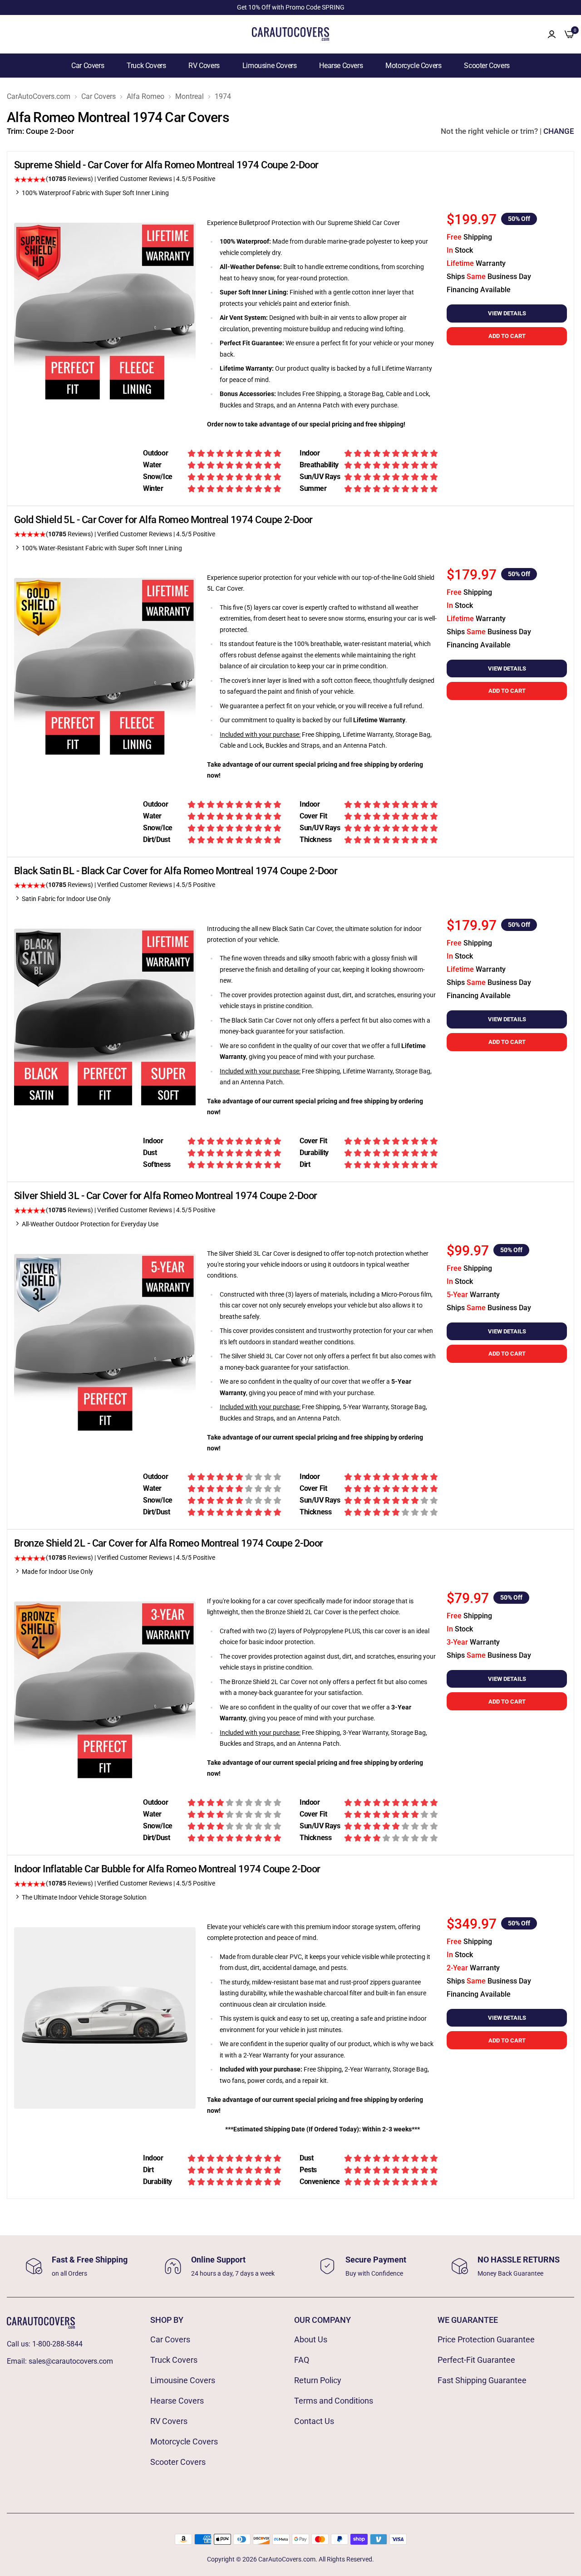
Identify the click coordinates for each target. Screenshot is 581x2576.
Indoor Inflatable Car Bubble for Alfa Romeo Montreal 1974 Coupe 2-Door (167, 1869)
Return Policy (318, 2380)
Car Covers (88, 66)
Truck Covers (146, 66)
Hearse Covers (341, 66)
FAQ (302, 2360)
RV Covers (204, 66)
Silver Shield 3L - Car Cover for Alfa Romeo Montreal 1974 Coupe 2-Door (166, 1196)
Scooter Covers (487, 66)
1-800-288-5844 (57, 2344)
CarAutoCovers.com (39, 97)
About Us (311, 2339)
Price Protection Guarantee (486, 2339)
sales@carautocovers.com (71, 2361)
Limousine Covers (270, 66)
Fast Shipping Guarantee (482, 2380)
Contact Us (314, 2421)
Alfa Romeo (145, 97)
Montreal (190, 97)
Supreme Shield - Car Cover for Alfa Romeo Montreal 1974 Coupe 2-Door (166, 165)
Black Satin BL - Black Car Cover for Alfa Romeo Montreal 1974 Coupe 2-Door (176, 871)
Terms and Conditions (334, 2401)
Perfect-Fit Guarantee (476, 2360)
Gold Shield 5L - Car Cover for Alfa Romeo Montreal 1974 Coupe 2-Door (163, 520)
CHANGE (559, 131)
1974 (223, 97)
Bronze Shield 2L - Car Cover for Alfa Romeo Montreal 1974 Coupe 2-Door (169, 1543)
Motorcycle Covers (413, 66)
